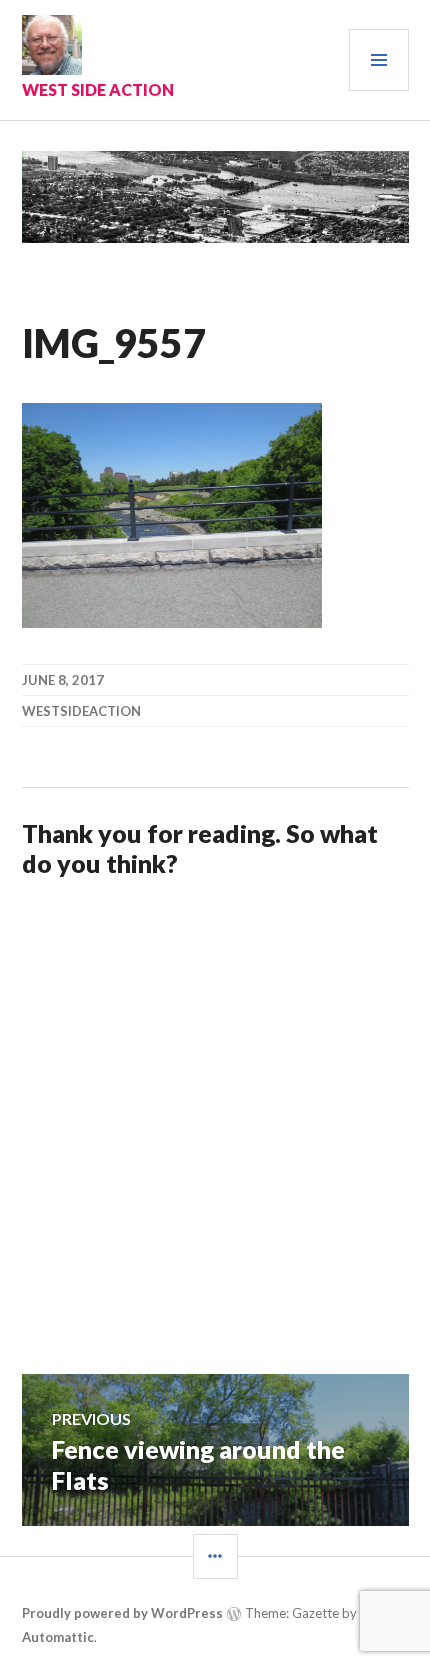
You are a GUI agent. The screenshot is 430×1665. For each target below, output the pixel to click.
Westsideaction (81, 711)
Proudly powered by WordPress (122, 1613)
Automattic (58, 1637)
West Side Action (98, 89)
